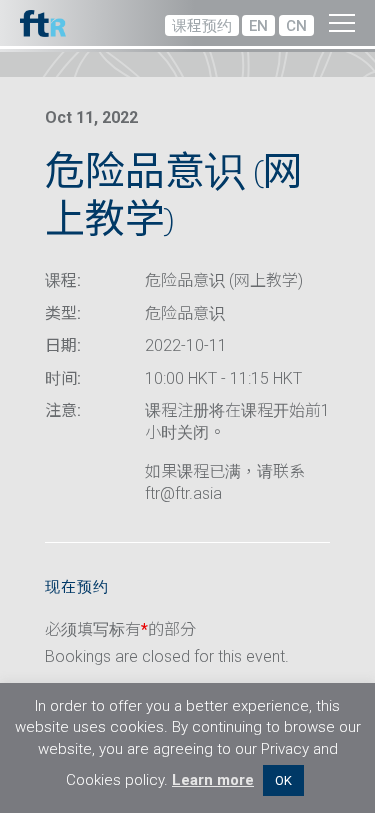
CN (296, 26)
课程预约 (202, 26)
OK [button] (283, 780)
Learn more (213, 780)
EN (258, 26)
